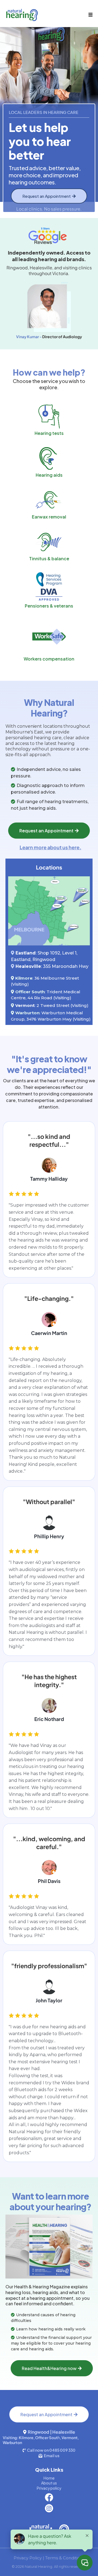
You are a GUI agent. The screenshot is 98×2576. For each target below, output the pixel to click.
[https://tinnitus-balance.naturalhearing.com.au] (49, 542)
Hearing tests (49, 433)
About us (49, 2483)
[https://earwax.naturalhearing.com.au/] (49, 500)
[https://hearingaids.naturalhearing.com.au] (49, 458)
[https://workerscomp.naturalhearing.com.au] (49, 637)
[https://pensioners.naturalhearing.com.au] (49, 586)
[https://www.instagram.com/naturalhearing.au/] (49, 2508)
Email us (52, 2456)
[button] (90, 15)
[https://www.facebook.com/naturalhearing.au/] (49, 2497)
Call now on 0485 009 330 (51, 2450)
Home (49, 2478)
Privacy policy (49, 2488)
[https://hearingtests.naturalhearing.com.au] (49, 417)
